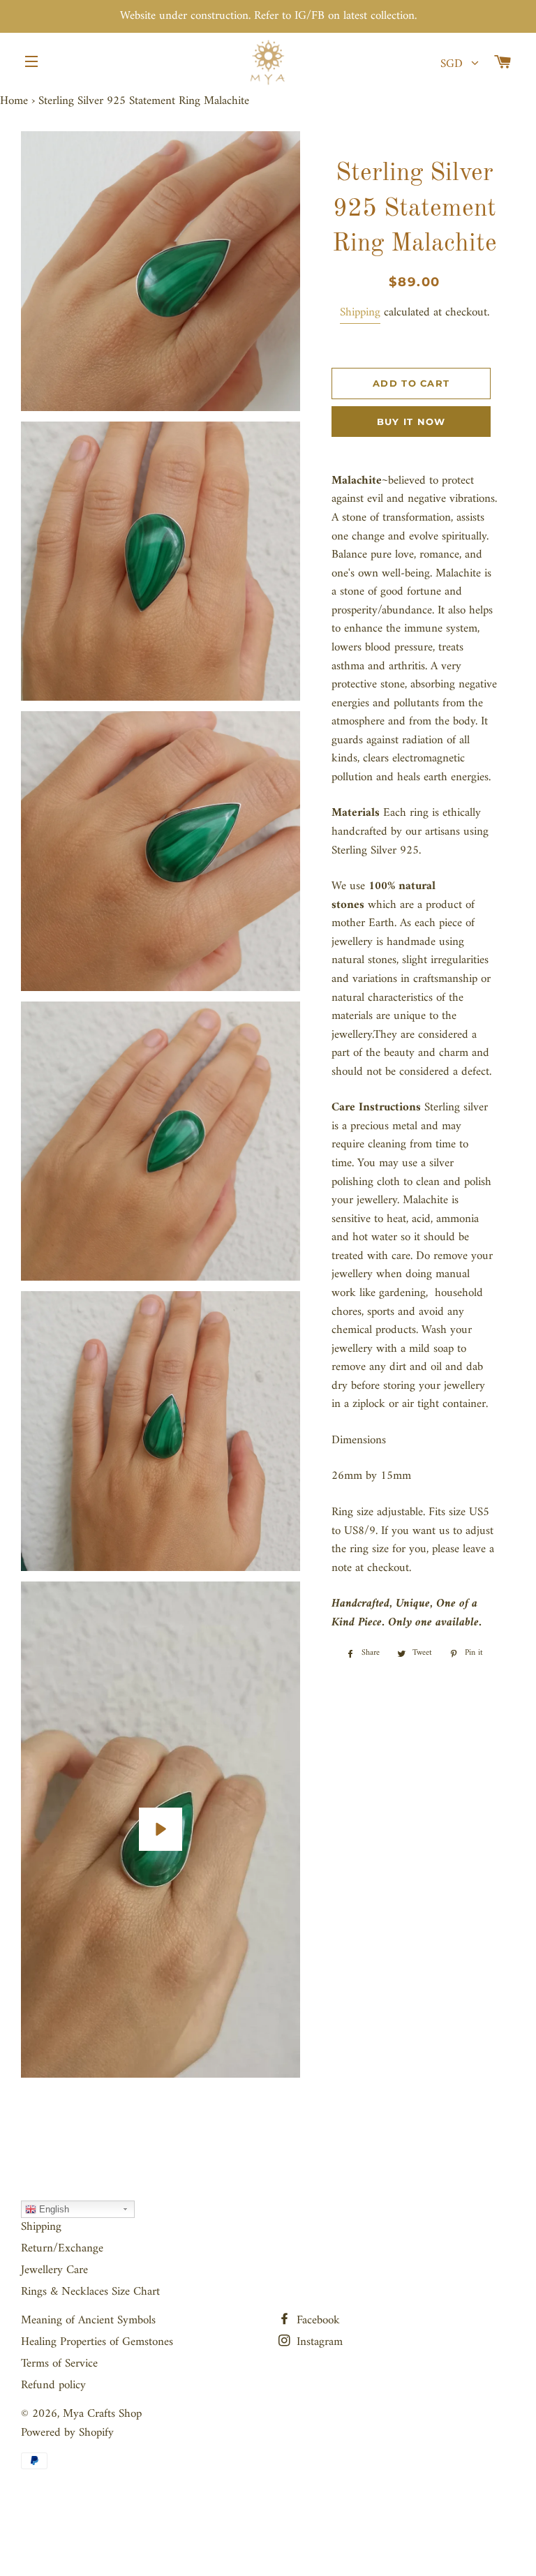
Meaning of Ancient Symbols (88, 2321)
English (53, 2209)
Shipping (360, 313)
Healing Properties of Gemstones (97, 2342)
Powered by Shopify (67, 2433)
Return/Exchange (62, 2249)
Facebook (317, 2321)
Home (14, 101)
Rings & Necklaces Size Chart (90, 2292)
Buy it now (411, 422)
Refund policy (53, 2385)
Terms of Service (59, 2364)
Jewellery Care (54, 2270)
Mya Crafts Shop (102, 2414)
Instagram (318, 2342)
